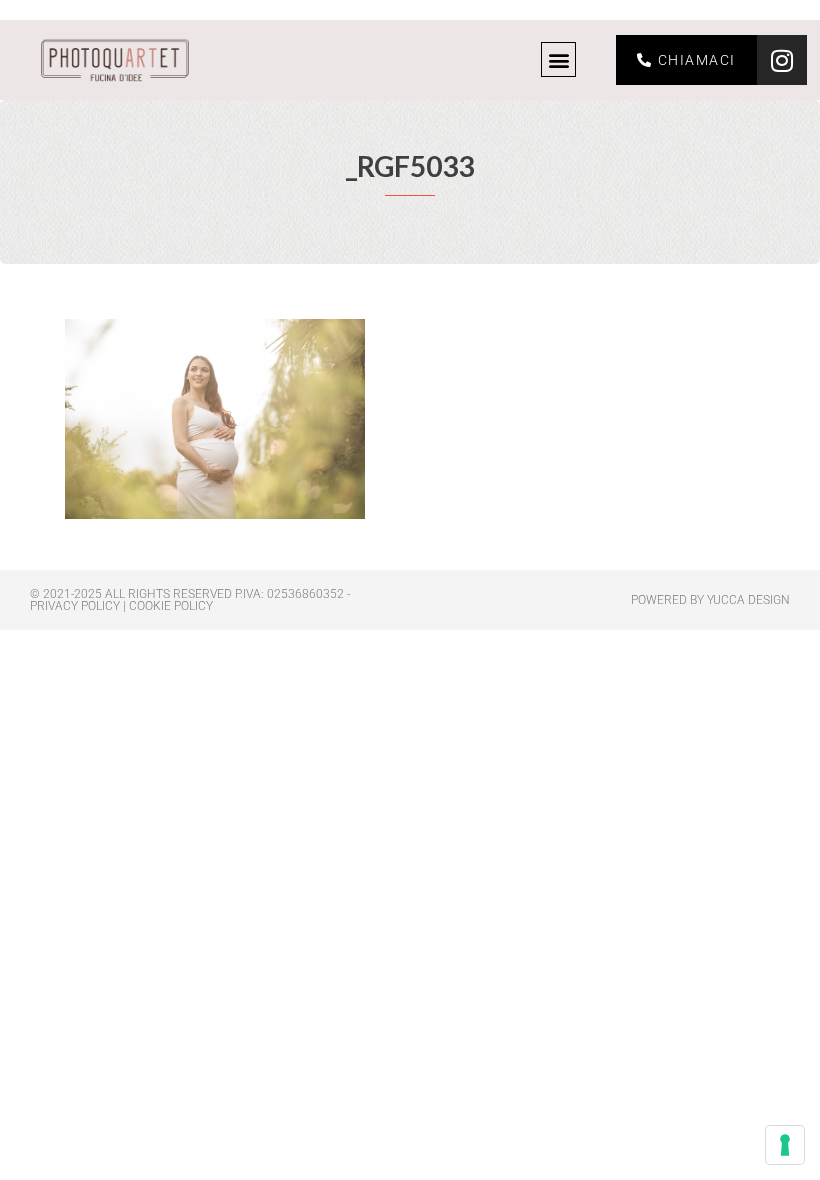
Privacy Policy (75, 606)
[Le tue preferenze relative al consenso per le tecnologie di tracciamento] (785, 1145)
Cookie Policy (171, 606)
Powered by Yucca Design (710, 600)
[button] (558, 59)
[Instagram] (782, 60)
